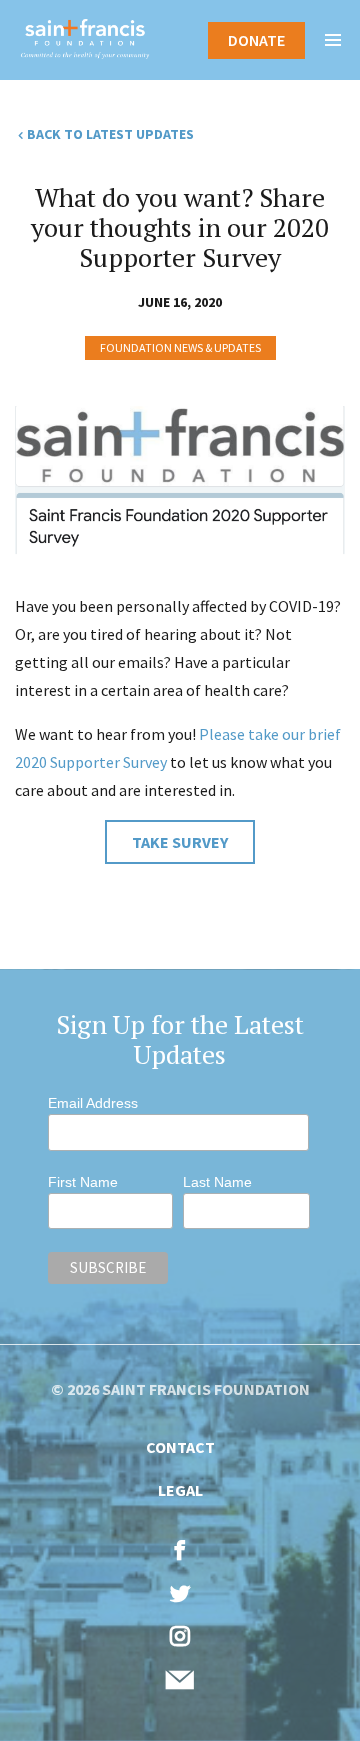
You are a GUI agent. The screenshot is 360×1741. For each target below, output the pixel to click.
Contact (180, 1447)
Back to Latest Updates (110, 134)
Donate (256, 40)
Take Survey (180, 842)
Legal (180, 1490)
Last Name (217, 1182)
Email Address (93, 1103)
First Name (83, 1182)
